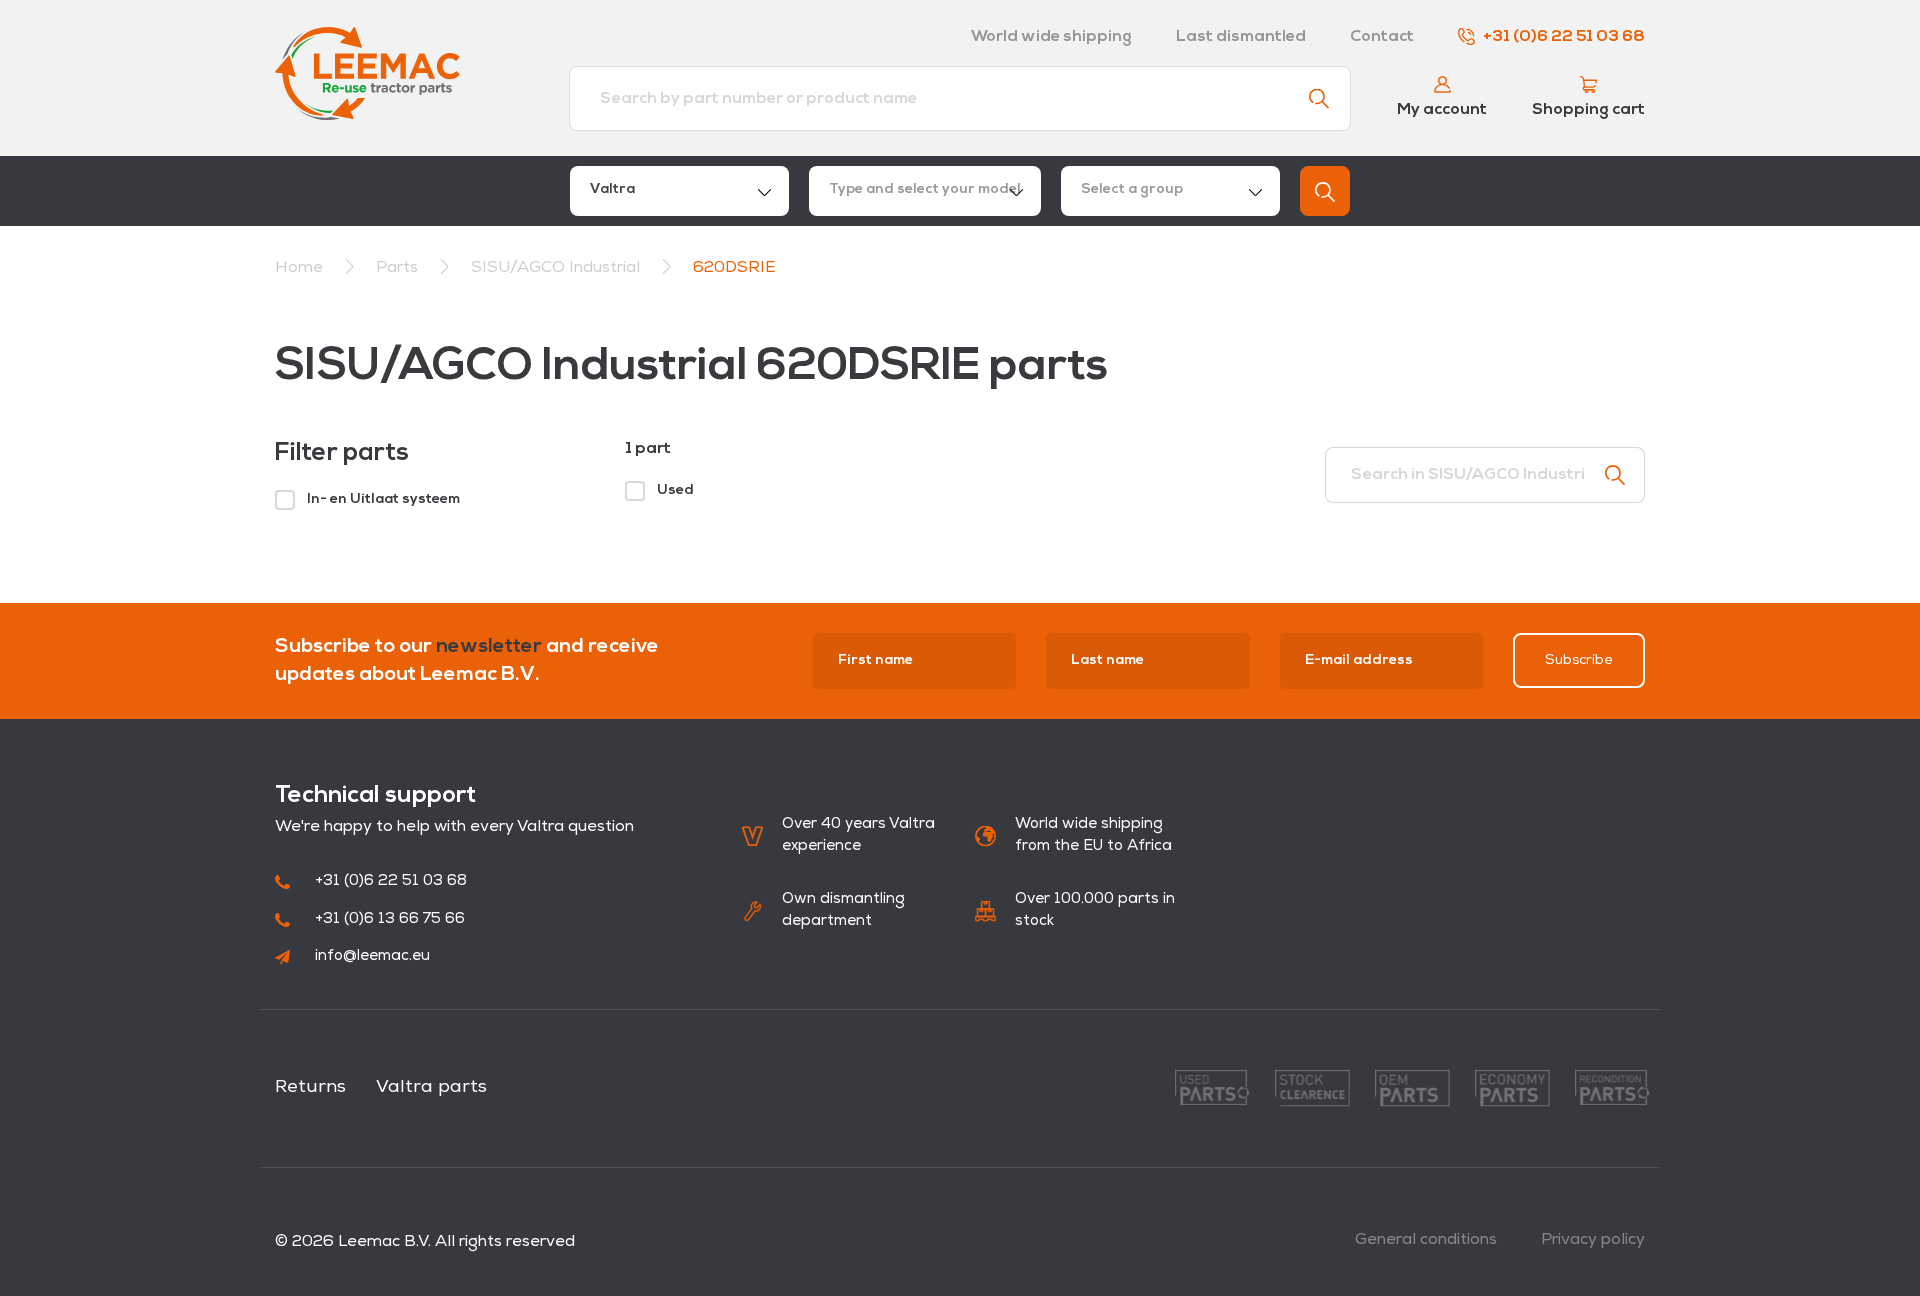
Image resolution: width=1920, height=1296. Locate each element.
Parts (399, 268)
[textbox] (925, 191)
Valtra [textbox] (612, 189)
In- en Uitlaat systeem (383, 499)
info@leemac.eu (372, 956)
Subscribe (1579, 660)
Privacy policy (1593, 1240)
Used (675, 490)
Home (299, 268)
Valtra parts (431, 1088)
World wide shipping (1051, 37)
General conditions (1426, 1240)
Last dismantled (1241, 37)
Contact (1382, 37)
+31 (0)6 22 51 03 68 (1564, 37)
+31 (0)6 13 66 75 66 (390, 919)
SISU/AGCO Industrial (557, 268)
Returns (310, 1088)
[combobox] (679, 191)
